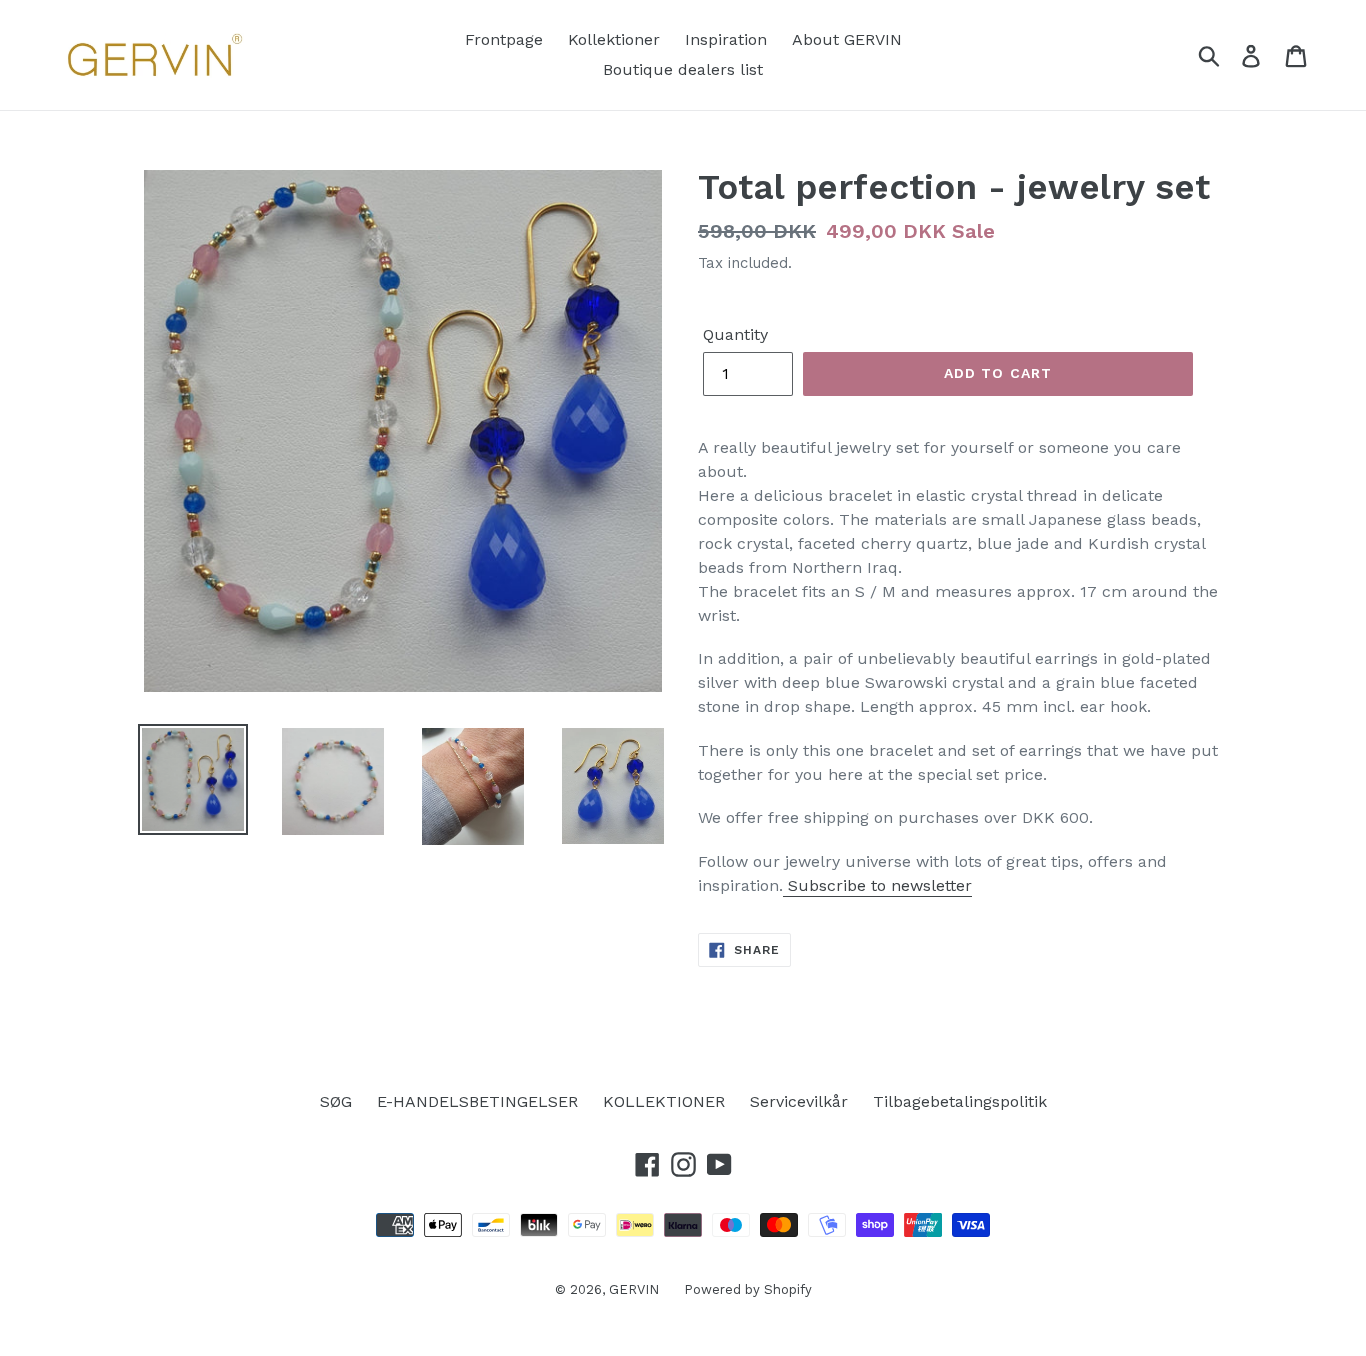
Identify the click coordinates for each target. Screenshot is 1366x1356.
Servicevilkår (799, 1101)
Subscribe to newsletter (877, 885)
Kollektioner (614, 39)
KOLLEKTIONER (664, 1101)
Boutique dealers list (683, 69)
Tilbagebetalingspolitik (960, 1101)
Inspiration (726, 39)
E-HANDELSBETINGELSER (477, 1101)
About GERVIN (847, 39)
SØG (336, 1101)
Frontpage (504, 39)
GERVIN (634, 1289)
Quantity (735, 334)
